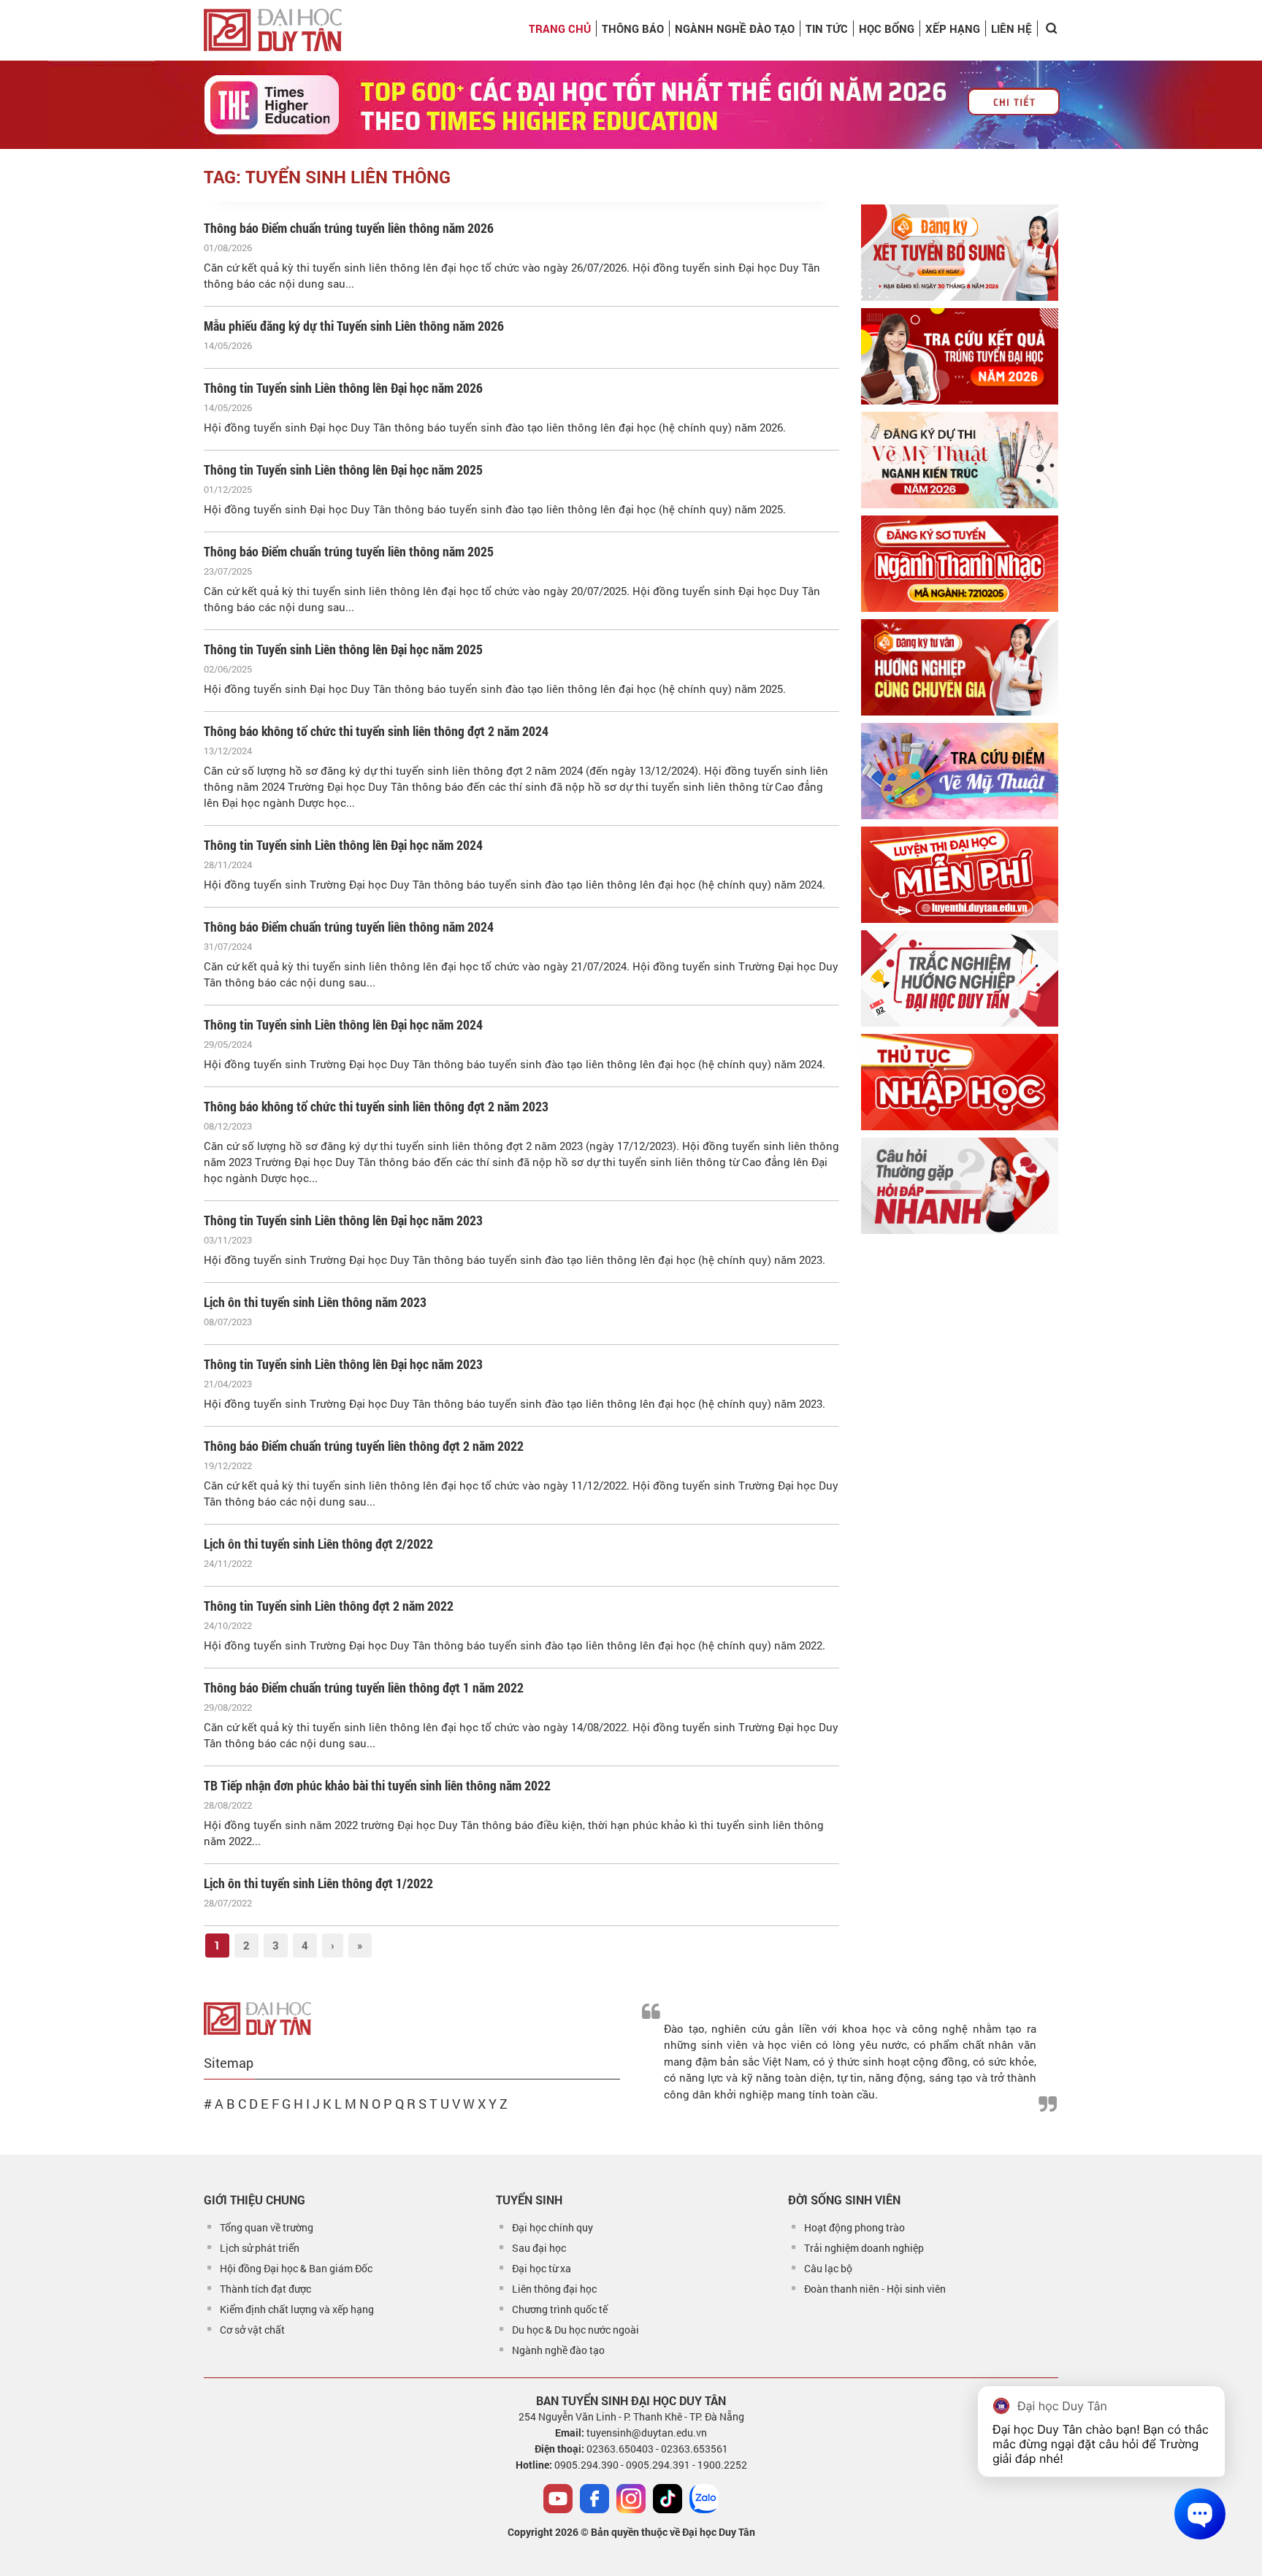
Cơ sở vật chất (252, 2330)
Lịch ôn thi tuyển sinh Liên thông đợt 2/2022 (318, 1544)
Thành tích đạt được (265, 2289)
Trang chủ (560, 28)
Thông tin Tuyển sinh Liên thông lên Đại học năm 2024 (343, 845)
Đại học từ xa (542, 2268)
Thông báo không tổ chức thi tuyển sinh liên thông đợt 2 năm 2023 (376, 1106)
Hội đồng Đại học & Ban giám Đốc (296, 2268)
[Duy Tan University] (273, 30)
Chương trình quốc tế (560, 2309)
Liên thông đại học (554, 2289)
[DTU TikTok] (668, 2499)
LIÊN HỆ (1011, 28)
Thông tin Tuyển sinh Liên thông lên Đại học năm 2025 (343, 469)
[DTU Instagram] (631, 2499)
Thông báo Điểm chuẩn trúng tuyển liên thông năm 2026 (349, 228)
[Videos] (558, 2499)
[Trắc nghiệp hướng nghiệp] (960, 978)
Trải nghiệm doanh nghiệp (864, 2248)
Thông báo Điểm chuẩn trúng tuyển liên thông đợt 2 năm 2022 (364, 1446)
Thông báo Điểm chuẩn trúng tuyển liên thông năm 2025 (349, 551)
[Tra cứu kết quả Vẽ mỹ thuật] (960, 771)
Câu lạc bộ (828, 2268)
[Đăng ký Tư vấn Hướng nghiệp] (960, 667)
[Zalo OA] (704, 2499)
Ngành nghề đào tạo (558, 2350)
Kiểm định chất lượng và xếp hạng (297, 2309)
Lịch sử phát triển (260, 2248)
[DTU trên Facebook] (594, 2499)
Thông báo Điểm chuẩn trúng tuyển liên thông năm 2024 (349, 927)
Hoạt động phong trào (854, 2227)
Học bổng (887, 28)
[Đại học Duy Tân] (257, 2017)
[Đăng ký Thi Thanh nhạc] (960, 564)
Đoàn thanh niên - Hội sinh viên (875, 2289)
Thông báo (633, 28)
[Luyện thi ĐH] (960, 875)
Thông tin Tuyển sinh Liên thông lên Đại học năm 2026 (343, 388)
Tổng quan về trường (267, 2227)
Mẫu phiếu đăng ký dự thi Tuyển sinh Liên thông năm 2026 (354, 326)
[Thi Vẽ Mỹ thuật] (960, 460)
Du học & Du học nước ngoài (575, 2330)
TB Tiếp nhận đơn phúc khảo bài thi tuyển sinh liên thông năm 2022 (377, 1785)
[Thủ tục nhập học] (960, 1082)
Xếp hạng (953, 28)
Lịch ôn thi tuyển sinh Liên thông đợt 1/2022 (318, 1883)
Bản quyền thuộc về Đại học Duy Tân (673, 2532)
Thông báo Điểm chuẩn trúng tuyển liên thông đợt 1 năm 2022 (364, 1687)
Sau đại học (539, 2248)
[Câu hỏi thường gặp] (960, 1186)
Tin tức (827, 28)
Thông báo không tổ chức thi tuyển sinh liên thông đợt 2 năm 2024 (376, 731)
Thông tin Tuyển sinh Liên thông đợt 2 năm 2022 (329, 1606)
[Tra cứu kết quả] (960, 356)
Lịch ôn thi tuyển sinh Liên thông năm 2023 (315, 1302)
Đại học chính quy (552, 2227)
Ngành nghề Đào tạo (735, 28)
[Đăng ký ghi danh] (960, 253)
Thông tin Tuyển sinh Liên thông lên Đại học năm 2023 (343, 1220)
